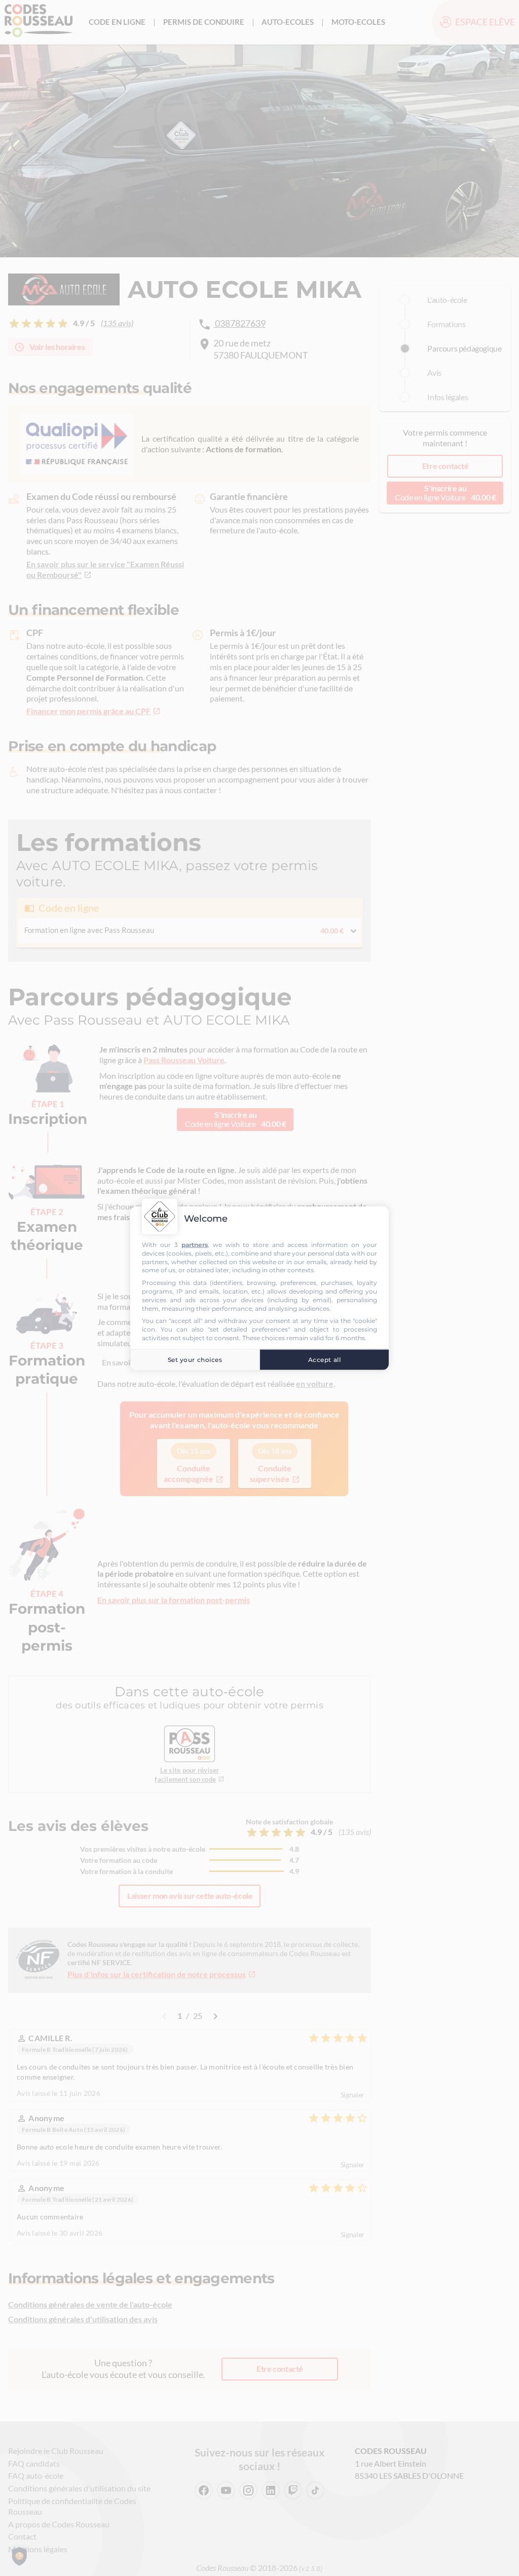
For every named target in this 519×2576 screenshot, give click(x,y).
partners (195, 1245)
